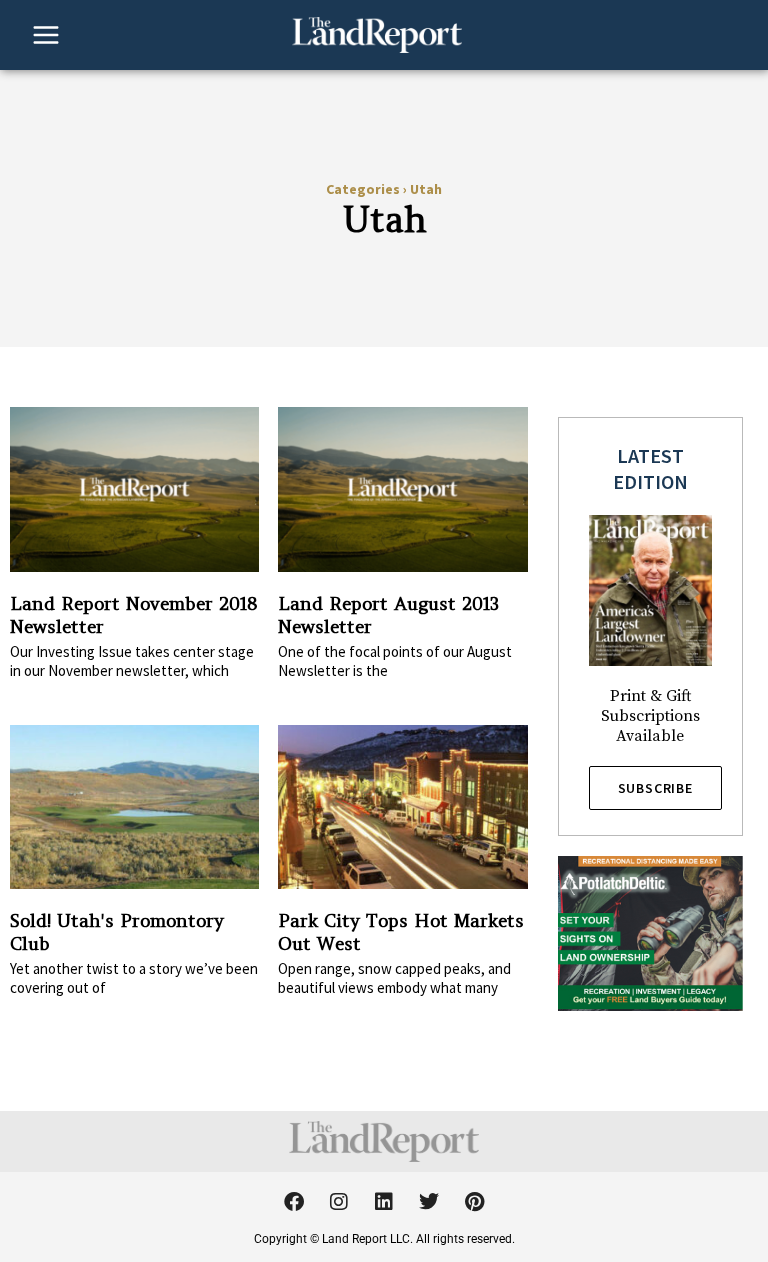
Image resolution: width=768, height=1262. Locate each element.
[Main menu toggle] (46, 35)
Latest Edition (650, 468)
